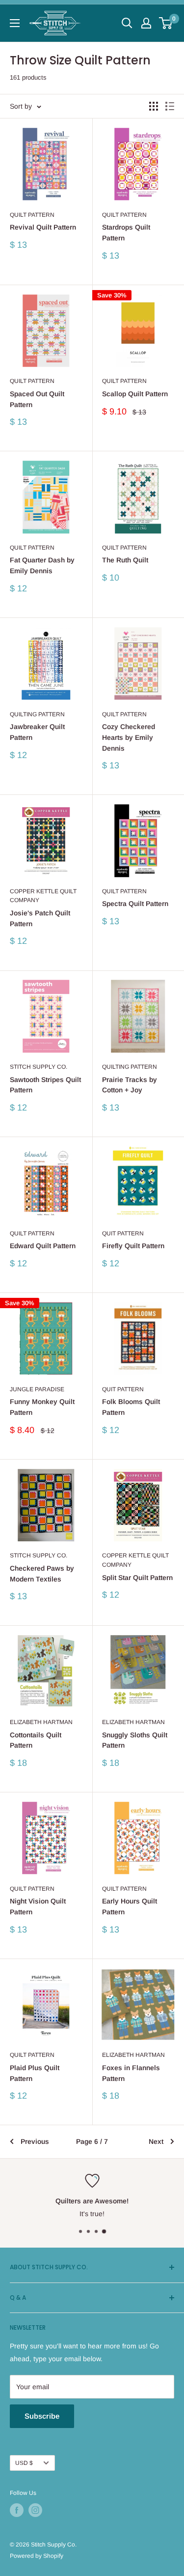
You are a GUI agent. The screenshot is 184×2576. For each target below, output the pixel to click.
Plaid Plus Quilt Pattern (35, 2073)
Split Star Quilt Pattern (137, 1578)
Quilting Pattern (37, 714)
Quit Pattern (123, 1233)
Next (156, 2141)
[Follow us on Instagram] (35, 2510)
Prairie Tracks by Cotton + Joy (130, 1085)
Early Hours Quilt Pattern (130, 1906)
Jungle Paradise (37, 1389)
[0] (166, 23)
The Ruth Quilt (125, 560)
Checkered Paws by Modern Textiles (42, 1574)
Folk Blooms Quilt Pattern (131, 1407)
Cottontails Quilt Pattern (36, 1740)
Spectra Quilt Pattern (135, 904)
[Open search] (127, 23)
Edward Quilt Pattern (43, 1246)
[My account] (146, 23)
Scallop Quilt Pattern (135, 394)
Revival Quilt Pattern (43, 227)
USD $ (24, 2463)
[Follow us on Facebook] (17, 2510)
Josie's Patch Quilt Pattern (40, 918)
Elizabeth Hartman (41, 1722)
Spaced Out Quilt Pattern (37, 399)
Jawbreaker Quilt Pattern (37, 732)
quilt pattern (32, 548)
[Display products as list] (170, 106)
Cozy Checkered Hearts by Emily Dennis (129, 737)
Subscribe (42, 2416)
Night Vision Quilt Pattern (38, 1906)
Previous (35, 2141)
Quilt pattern (32, 1233)
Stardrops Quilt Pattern (126, 233)
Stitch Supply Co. (39, 1067)
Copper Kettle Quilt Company (43, 896)
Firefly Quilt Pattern (133, 1246)
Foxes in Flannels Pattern (131, 2073)
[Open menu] (15, 23)
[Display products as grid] (154, 106)
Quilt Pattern (32, 215)
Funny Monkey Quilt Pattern (42, 1407)
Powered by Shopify (37, 2556)
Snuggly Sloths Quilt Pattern (135, 1740)
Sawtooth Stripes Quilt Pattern (45, 1085)
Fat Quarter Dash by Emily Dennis (42, 565)
